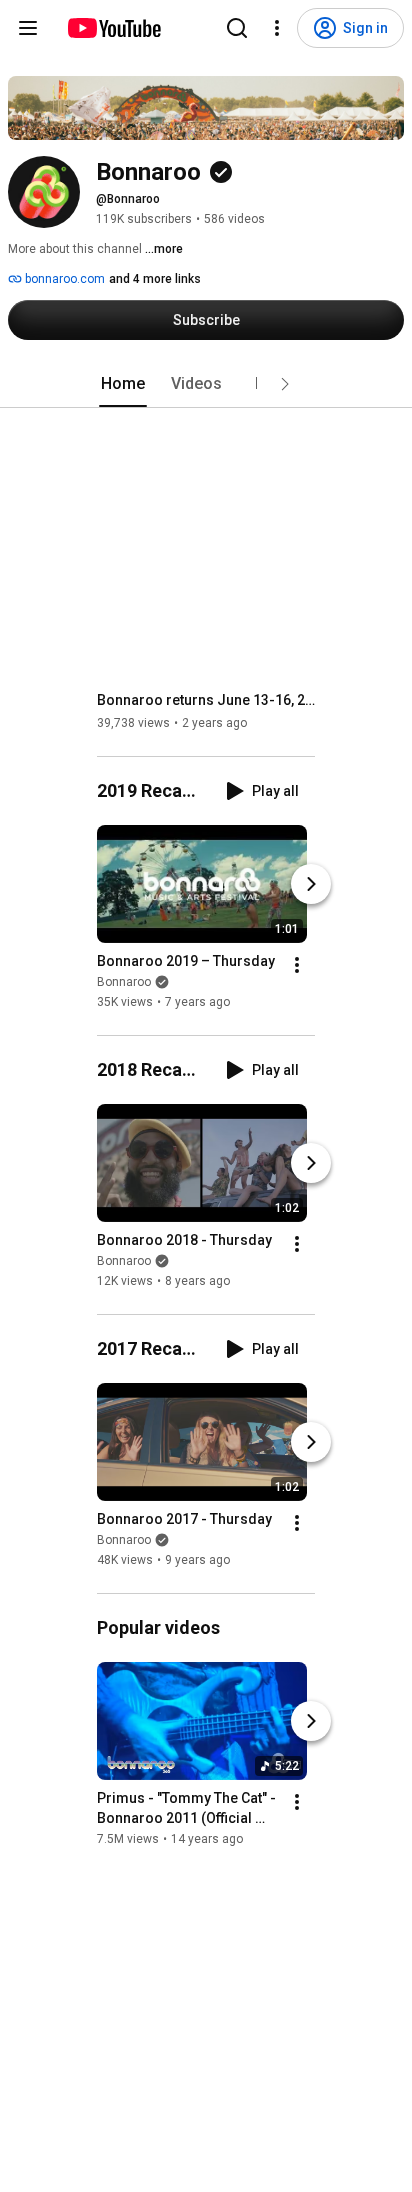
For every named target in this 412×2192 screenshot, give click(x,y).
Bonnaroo (124, 982)
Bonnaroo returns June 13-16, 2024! (206, 700)
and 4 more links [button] (155, 279)
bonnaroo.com (63, 279)
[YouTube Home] (113, 28)
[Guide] (28, 28)
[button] (285, 384)
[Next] (311, 884)
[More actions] (297, 965)
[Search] (237, 28)
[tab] (123, 384)
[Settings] (277, 28)
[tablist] (206, 384)
